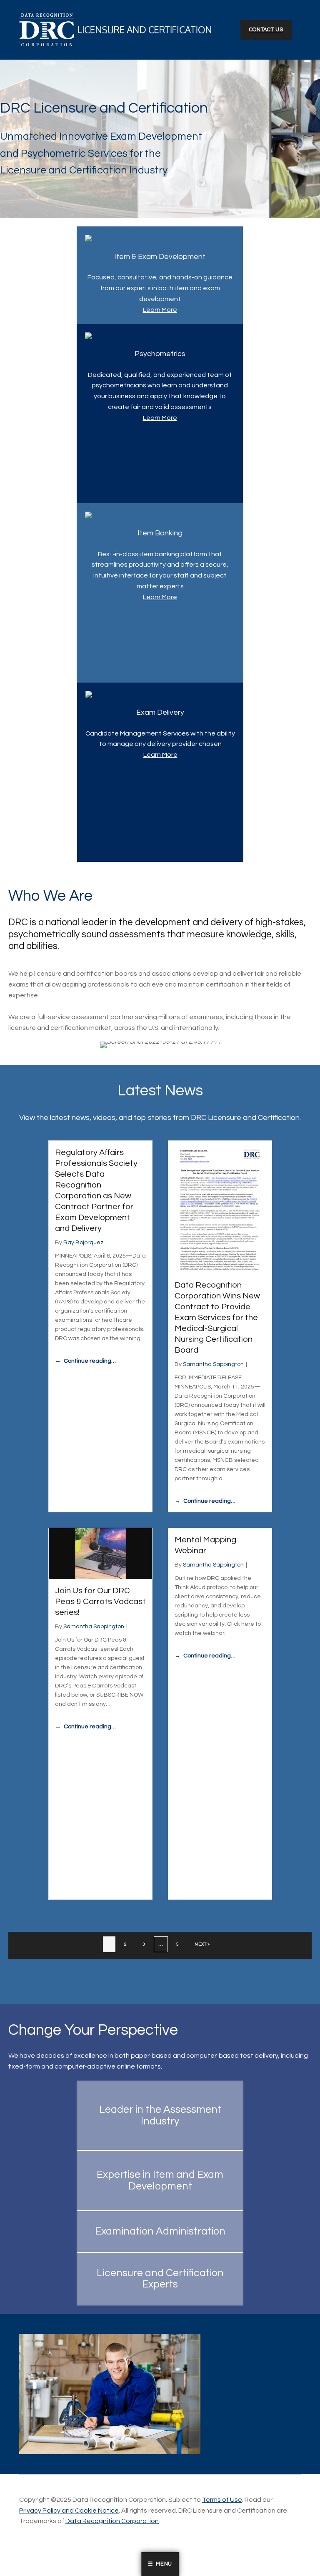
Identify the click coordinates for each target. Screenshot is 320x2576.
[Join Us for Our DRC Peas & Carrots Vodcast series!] (100, 1553)
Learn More (160, 310)
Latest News (160, 1091)
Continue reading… (90, 1361)
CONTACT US (266, 30)
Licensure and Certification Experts (160, 2279)
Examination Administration (160, 2231)
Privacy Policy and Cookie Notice (69, 2511)
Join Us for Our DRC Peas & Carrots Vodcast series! (100, 1602)
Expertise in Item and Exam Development (160, 2180)
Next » (202, 1944)
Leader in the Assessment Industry (160, 2115)
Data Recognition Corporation (112, 2521)
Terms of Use (222, 2500)
